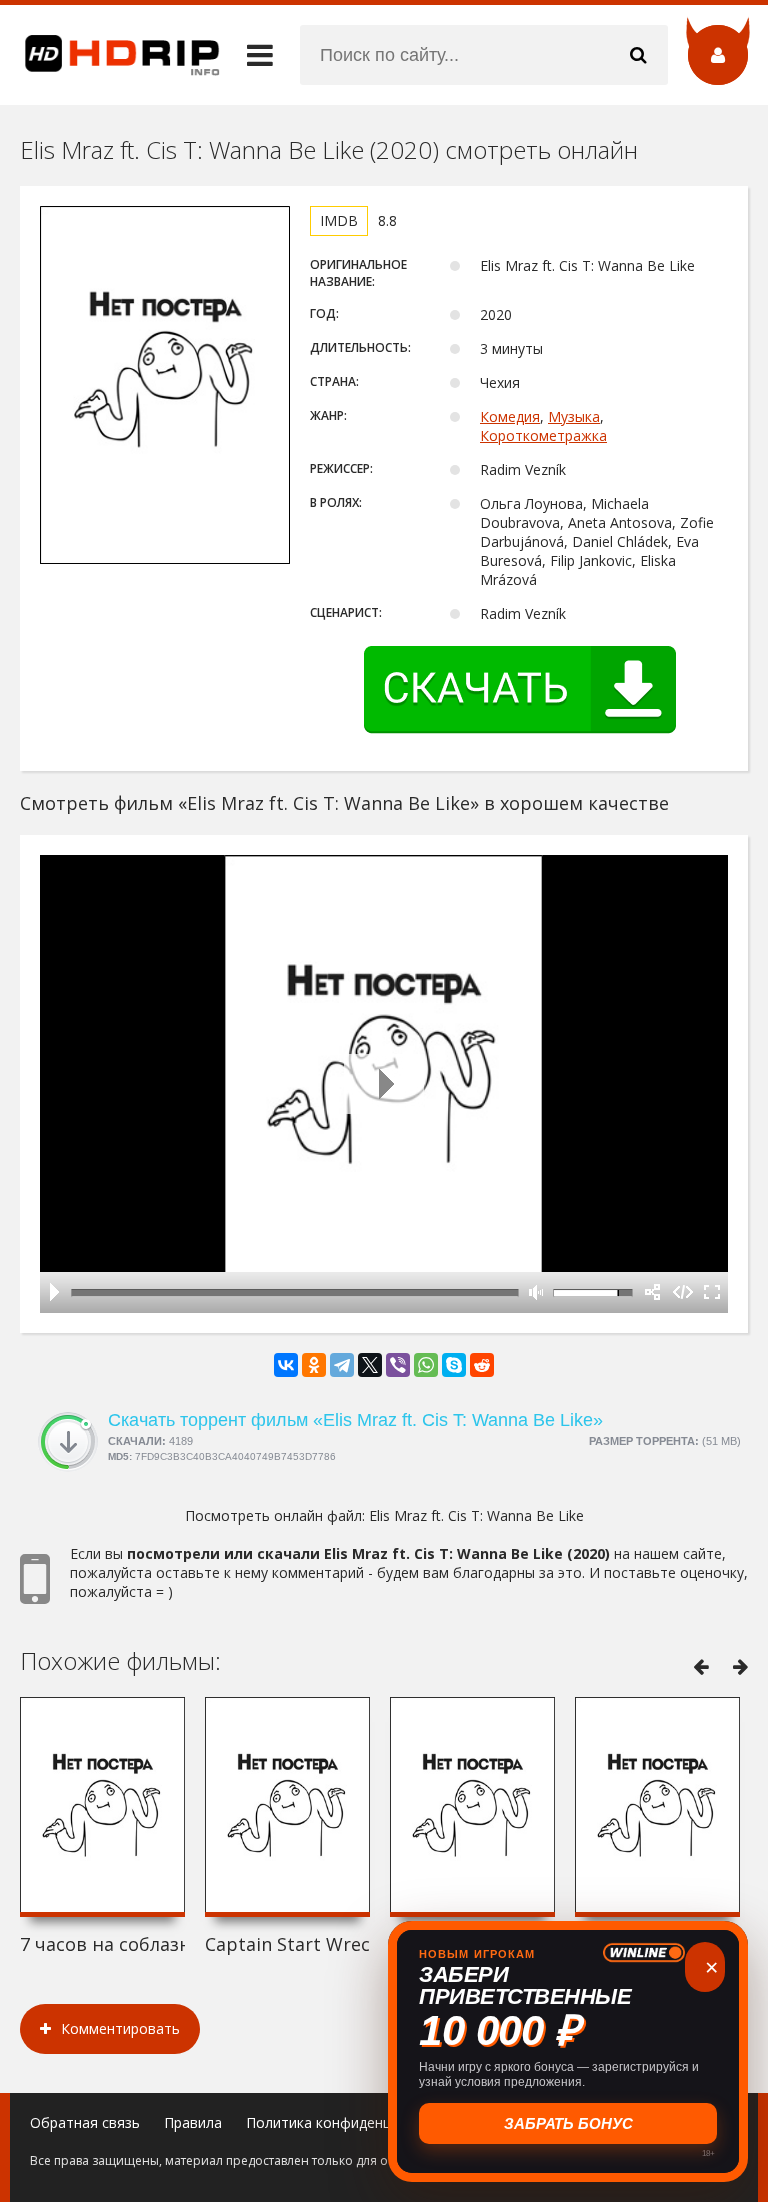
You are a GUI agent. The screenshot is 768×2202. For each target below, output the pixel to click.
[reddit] (482, 1365)
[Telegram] (342, 1365)
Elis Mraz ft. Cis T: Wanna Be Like (476, 1515)
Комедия (510, 416)
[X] (370, 1365)
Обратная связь (85, 2122)
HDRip (110, 55)
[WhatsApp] (426, 1365)
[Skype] (454, 1365)
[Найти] (638, 55)
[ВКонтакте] (286, 1365)
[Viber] (398, 1365)
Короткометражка (543, 435)
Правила (193, 2122)
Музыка (574, 416)
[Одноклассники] (314, 1365)
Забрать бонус (568, 2123)
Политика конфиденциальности (354, 2122)
